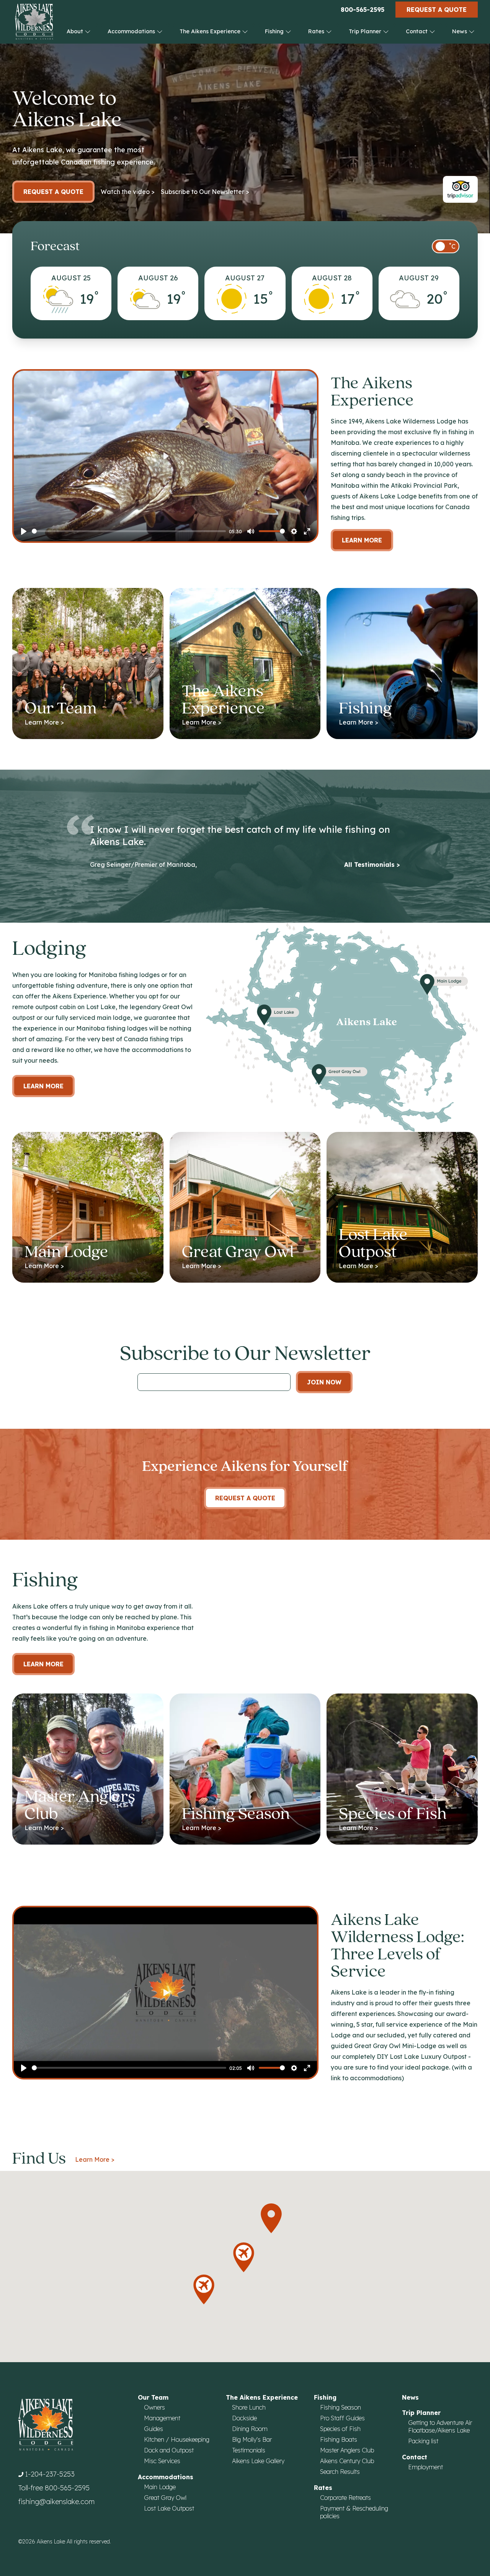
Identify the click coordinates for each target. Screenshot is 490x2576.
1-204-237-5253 (50, 2474)
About (76, 31)
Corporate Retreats (345, 2498)
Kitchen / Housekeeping (177, 2439)
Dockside (244, 2418)
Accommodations (132, 31)
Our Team (153, 2397)
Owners (154, 2407)
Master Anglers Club (347, 2450)
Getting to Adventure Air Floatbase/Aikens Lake (440, 2426)
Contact (417, 31)
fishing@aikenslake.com (56, 2502)
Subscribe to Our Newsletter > (205, 192)
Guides (154, 2429)
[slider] (129, 531)
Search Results (340, 2472)
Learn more (43, 1086)
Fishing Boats (339, 2439)
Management (162, 2418)
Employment (425, 2467)
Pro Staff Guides (342, 2418)
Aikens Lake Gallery (258, 2461)
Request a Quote (437, 10)
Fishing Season (341, 2407)
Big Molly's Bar (252, 2439)
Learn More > (95, 2159)
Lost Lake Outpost (169, 2508)
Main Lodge (160, 2487)
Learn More (362, 540)
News (460, 31)
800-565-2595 (363, 10)
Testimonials (249, 2450)
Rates (317, 31)
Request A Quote (245, 1498)
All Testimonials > (372, 865)
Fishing (275, 31)
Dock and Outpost (169, 2450)
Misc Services (162, 2461)
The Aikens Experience (211, 31)
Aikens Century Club (347, 2461)
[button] (204, 2289)
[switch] (446, 246)
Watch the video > (128, 192)
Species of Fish (340, 2429)
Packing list (423, 2441)
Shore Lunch (249, 2407)
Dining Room (250, 2429)
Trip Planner (366, 31)
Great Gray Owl (165, 2498)
